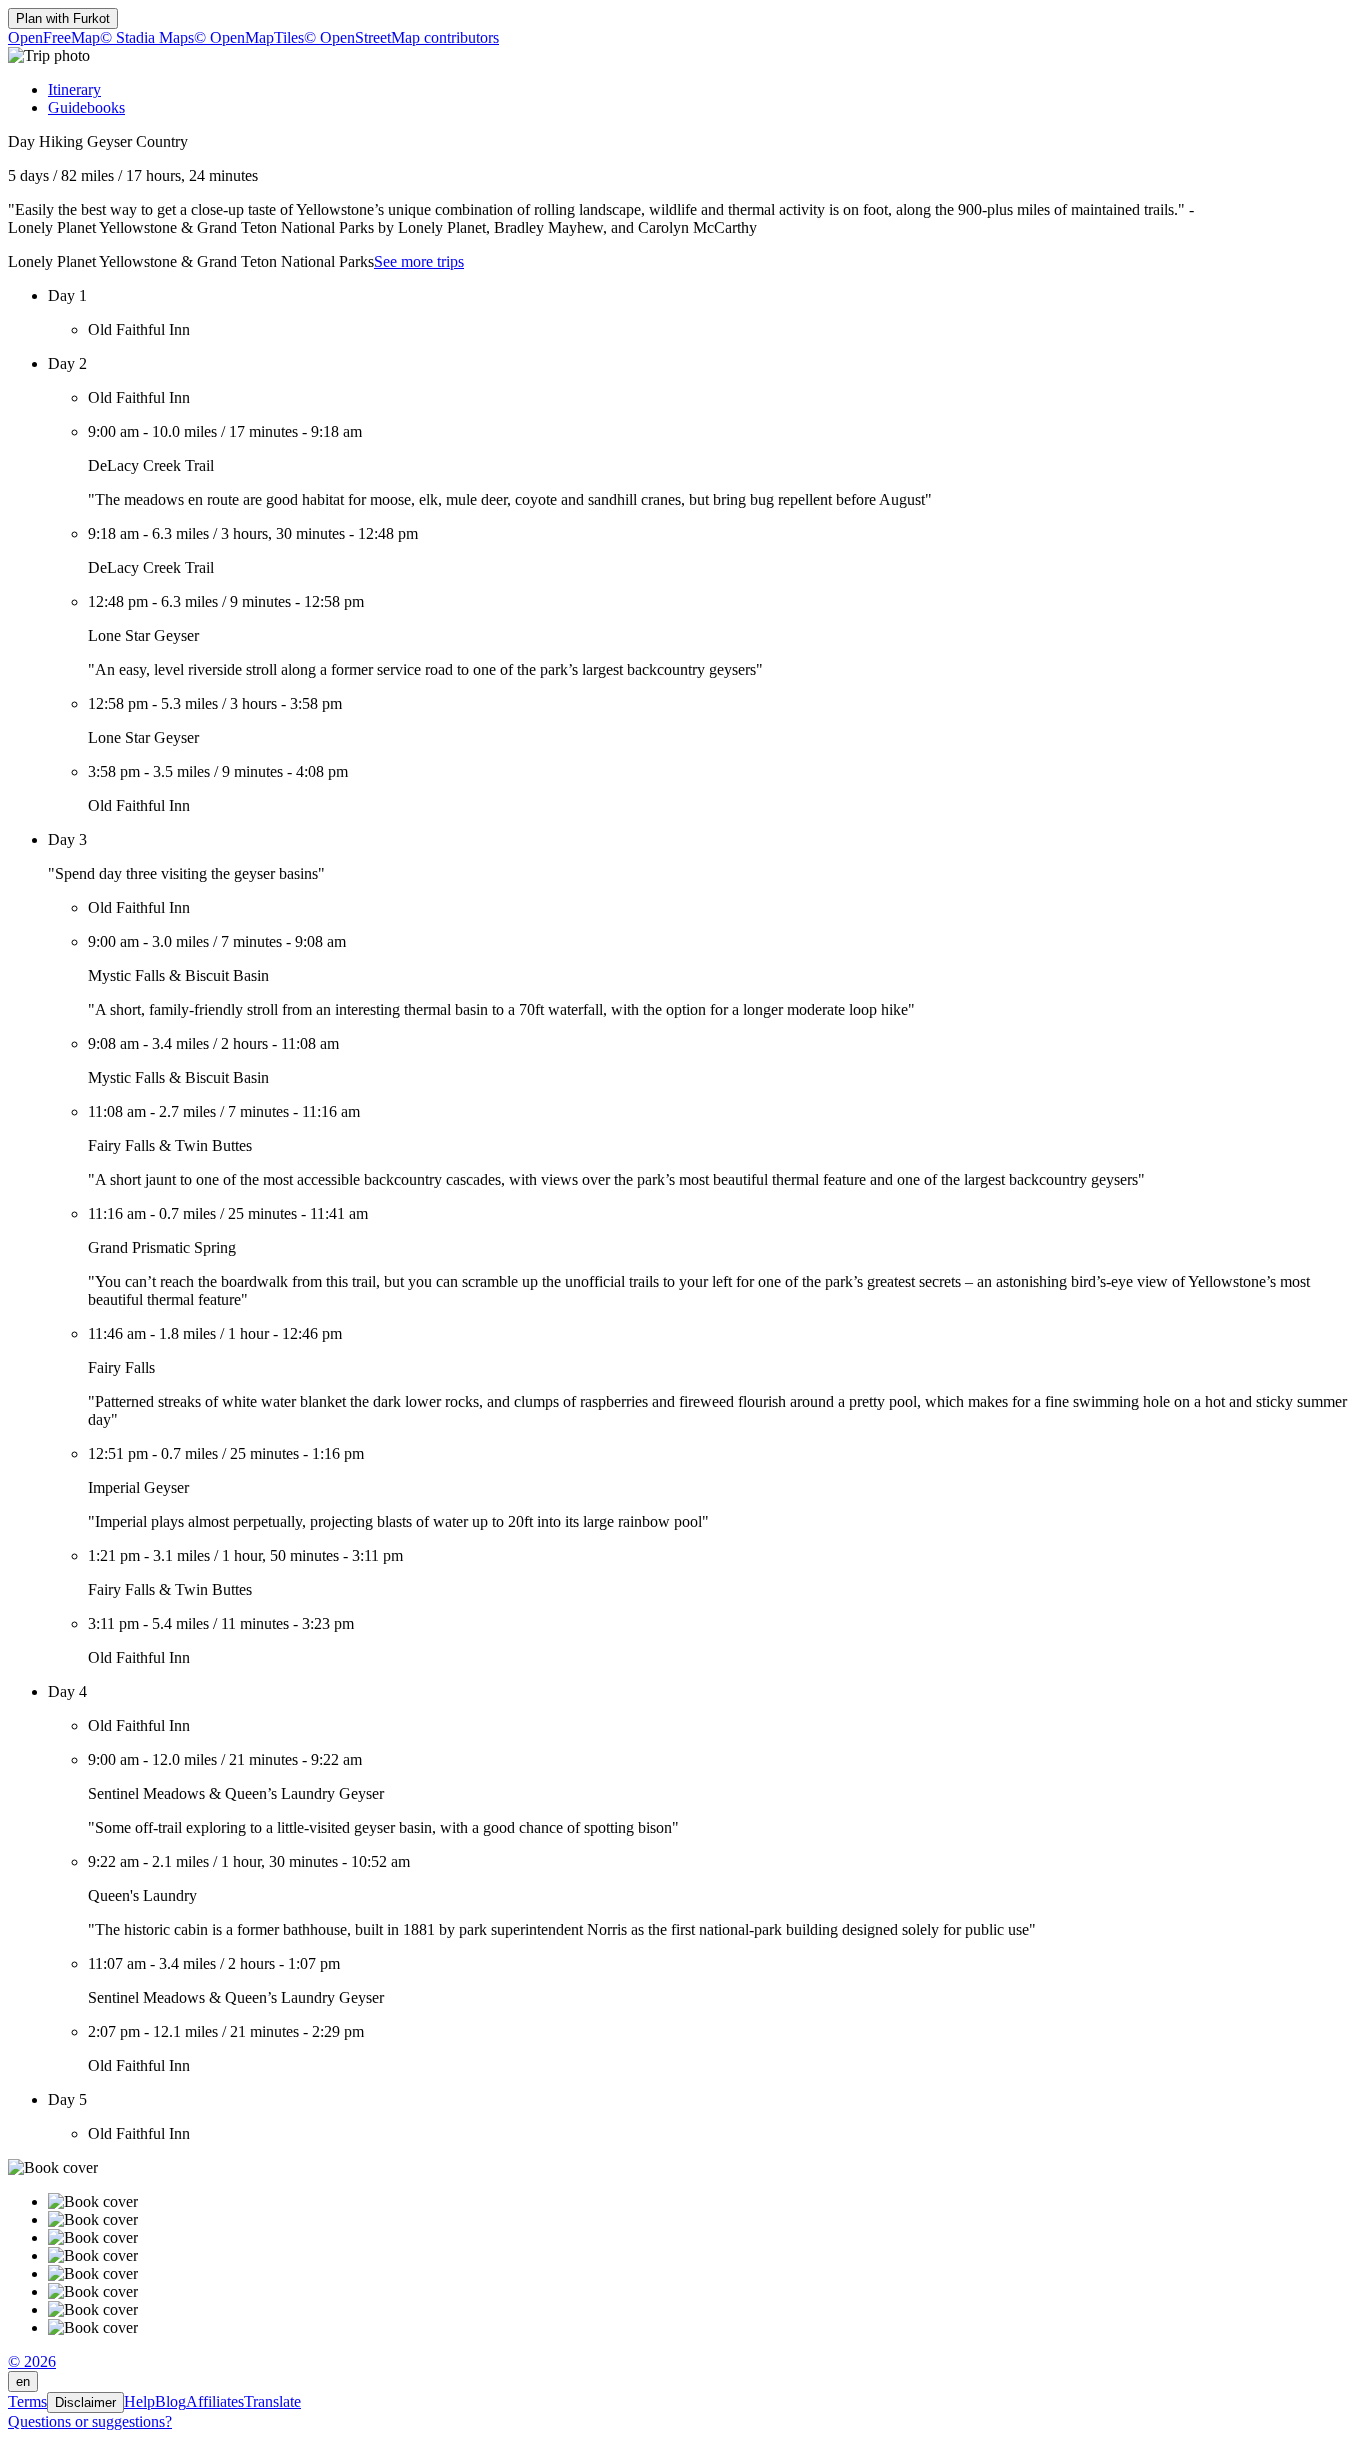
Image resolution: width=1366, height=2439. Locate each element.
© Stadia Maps (147, 37)
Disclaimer (85, 2402)
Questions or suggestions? (90, 2421)
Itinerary (74, 89)
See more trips (419, 261)
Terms (27, 2401)
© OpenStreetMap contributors (401, 37)
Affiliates (215, 2401)
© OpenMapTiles (249, 37)
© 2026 (32, 2361)
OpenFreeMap (54, 37)
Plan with (63, 18)
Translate (272, 2401)
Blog (170, 2401)
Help (139, 2401)
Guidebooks (86, 107)
